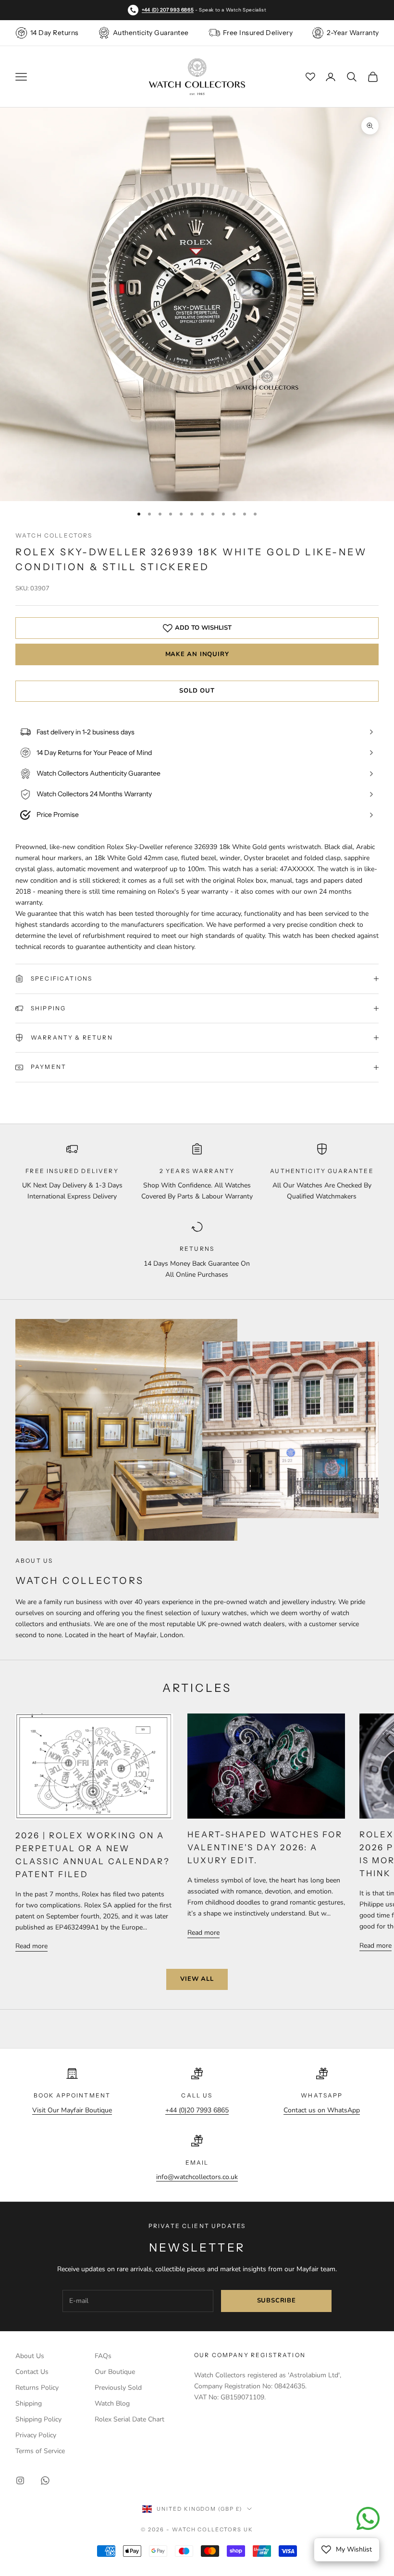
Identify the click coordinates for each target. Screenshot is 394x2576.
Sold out (197, 691)
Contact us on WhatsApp (322, 2110)
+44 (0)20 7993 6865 (197, 2110)
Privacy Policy (36, 2435)
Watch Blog (112, 2403)
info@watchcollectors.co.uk (197, 2177)
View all (197, 1979)
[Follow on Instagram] (20, 2480)
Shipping (29, 2403)
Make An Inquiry (197, 654)
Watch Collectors (54, 535)
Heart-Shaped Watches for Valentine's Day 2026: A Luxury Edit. (265, 1847)
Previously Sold (118, 2388)
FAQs (103, 2356)
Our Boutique (115, 2372)
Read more (31, 1946)
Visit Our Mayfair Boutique (72, 2110)
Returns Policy (37, 2388)
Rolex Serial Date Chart (129, 2419)
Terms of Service (40, 2451)
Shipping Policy (38, 2419)
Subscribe (277, 2300)
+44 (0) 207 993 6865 (168, 10)
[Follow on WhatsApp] (45, 2480)
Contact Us (32, 2372)
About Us (30, 2356)
